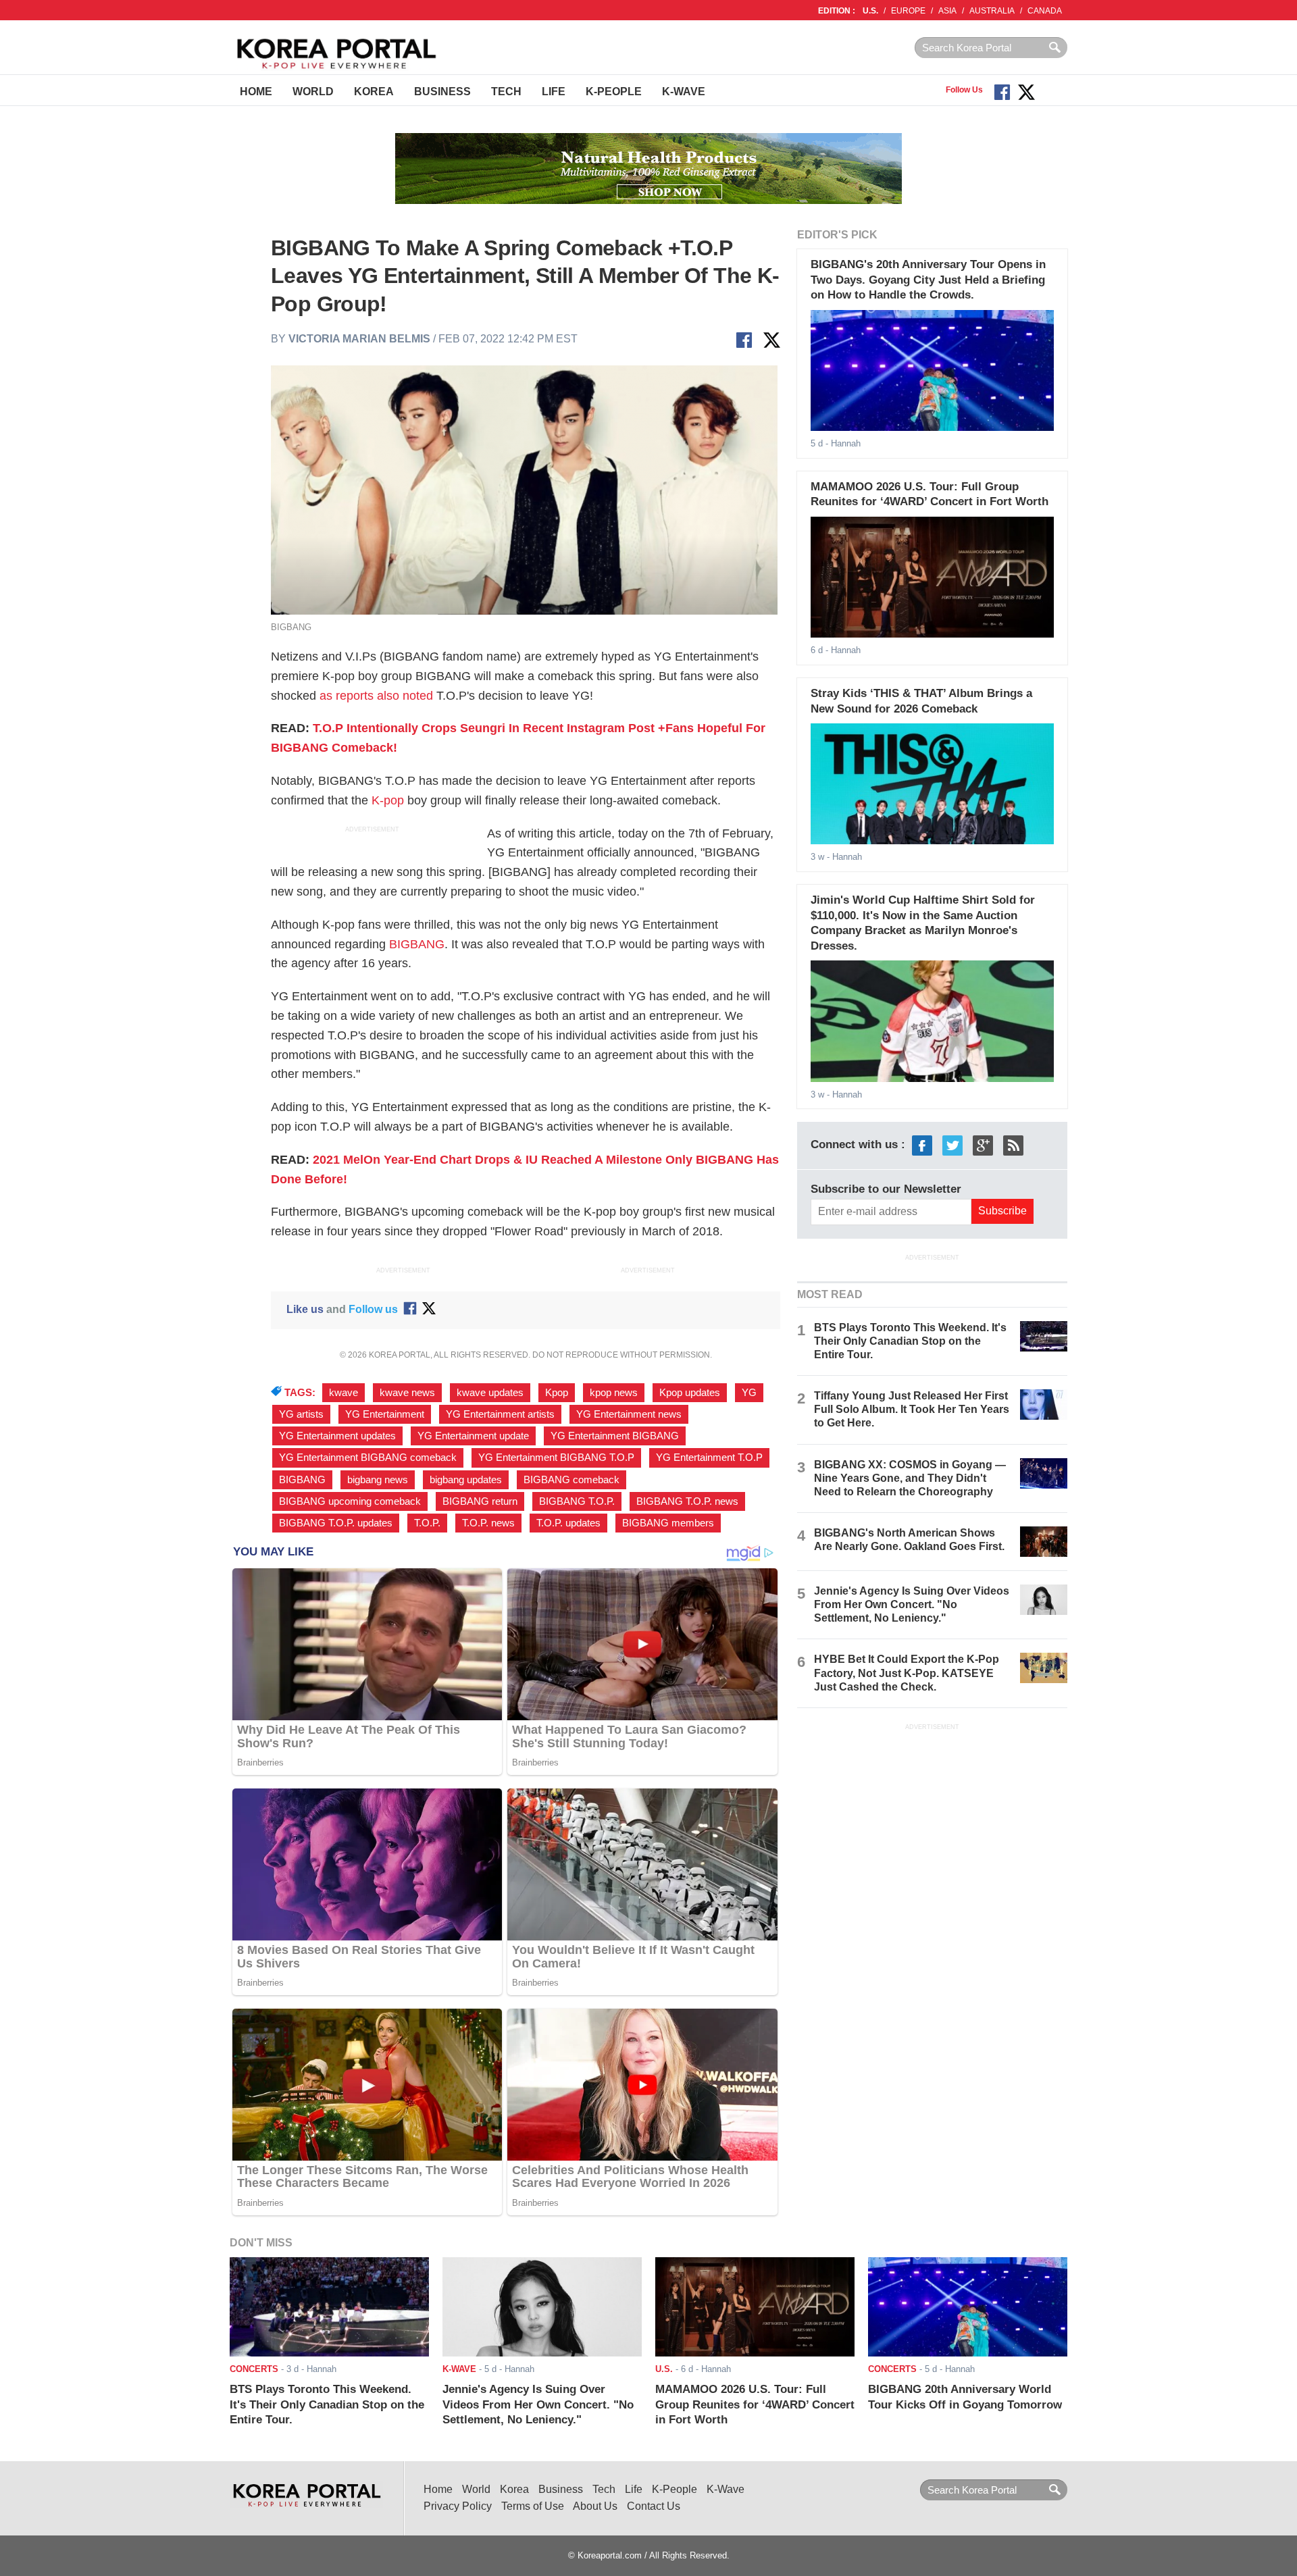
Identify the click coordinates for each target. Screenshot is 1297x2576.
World (313, 92)
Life (554, 92)
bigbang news (378, 1480)
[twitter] (952, 1145)
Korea (374, 92)
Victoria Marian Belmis (359, 339)
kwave (344, 1393)
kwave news (407, 1393)
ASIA (947, 11)
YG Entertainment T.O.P (709, 1458)
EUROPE (908, 11)
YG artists (301, 1414)
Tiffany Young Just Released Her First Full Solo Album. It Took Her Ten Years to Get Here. (912, 1409)
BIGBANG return (480, 1501)
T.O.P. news (488, 1523)
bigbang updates (466, 1480)
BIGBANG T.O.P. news (687, 1501)
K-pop (388, 800)
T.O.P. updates (568, 1523)
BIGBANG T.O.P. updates (336, 1523)
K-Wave (684, 92)
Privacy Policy (458, 2506)
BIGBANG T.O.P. (577, 1501)
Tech (506, 92)
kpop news (614, 1393)
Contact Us (654, 2506)
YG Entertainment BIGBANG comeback (368, 1458)
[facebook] (922, 1145)
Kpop (557, 1393)
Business (442, 92)
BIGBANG (417, 944)
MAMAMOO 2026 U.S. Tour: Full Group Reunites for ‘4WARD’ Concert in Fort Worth (755, 2404)
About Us (595, 2506)
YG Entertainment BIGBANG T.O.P (556, 1458)
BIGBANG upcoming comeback (350, 1501)
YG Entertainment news (629, 1414)
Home (256, 92)
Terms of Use (533, 2506)
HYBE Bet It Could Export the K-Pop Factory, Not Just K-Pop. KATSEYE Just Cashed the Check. (907, 1673)
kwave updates (490, 1393)
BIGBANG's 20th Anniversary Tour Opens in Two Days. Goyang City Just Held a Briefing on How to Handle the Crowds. (928, 280)
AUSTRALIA (992, 11)
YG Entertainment (385, 1414)
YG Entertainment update (473, 1436)
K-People (614, 92)
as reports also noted (376, 696)
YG (749, 1393)
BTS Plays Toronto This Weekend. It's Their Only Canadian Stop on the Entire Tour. (910, 1341)
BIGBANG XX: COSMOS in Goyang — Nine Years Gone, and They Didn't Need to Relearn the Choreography (910, 1478)
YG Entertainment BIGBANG (615, 1436)
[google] (983, 1145)
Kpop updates (690, 1393)
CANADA (1045, 11)
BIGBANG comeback (571, 1480)
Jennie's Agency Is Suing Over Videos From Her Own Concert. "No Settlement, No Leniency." (912, 1604)
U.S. (870, 11)
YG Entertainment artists (500, 1414)
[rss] (1013, 1145)
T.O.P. (427, 1523)
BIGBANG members (668, 1523)
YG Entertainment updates (337, 1436)
